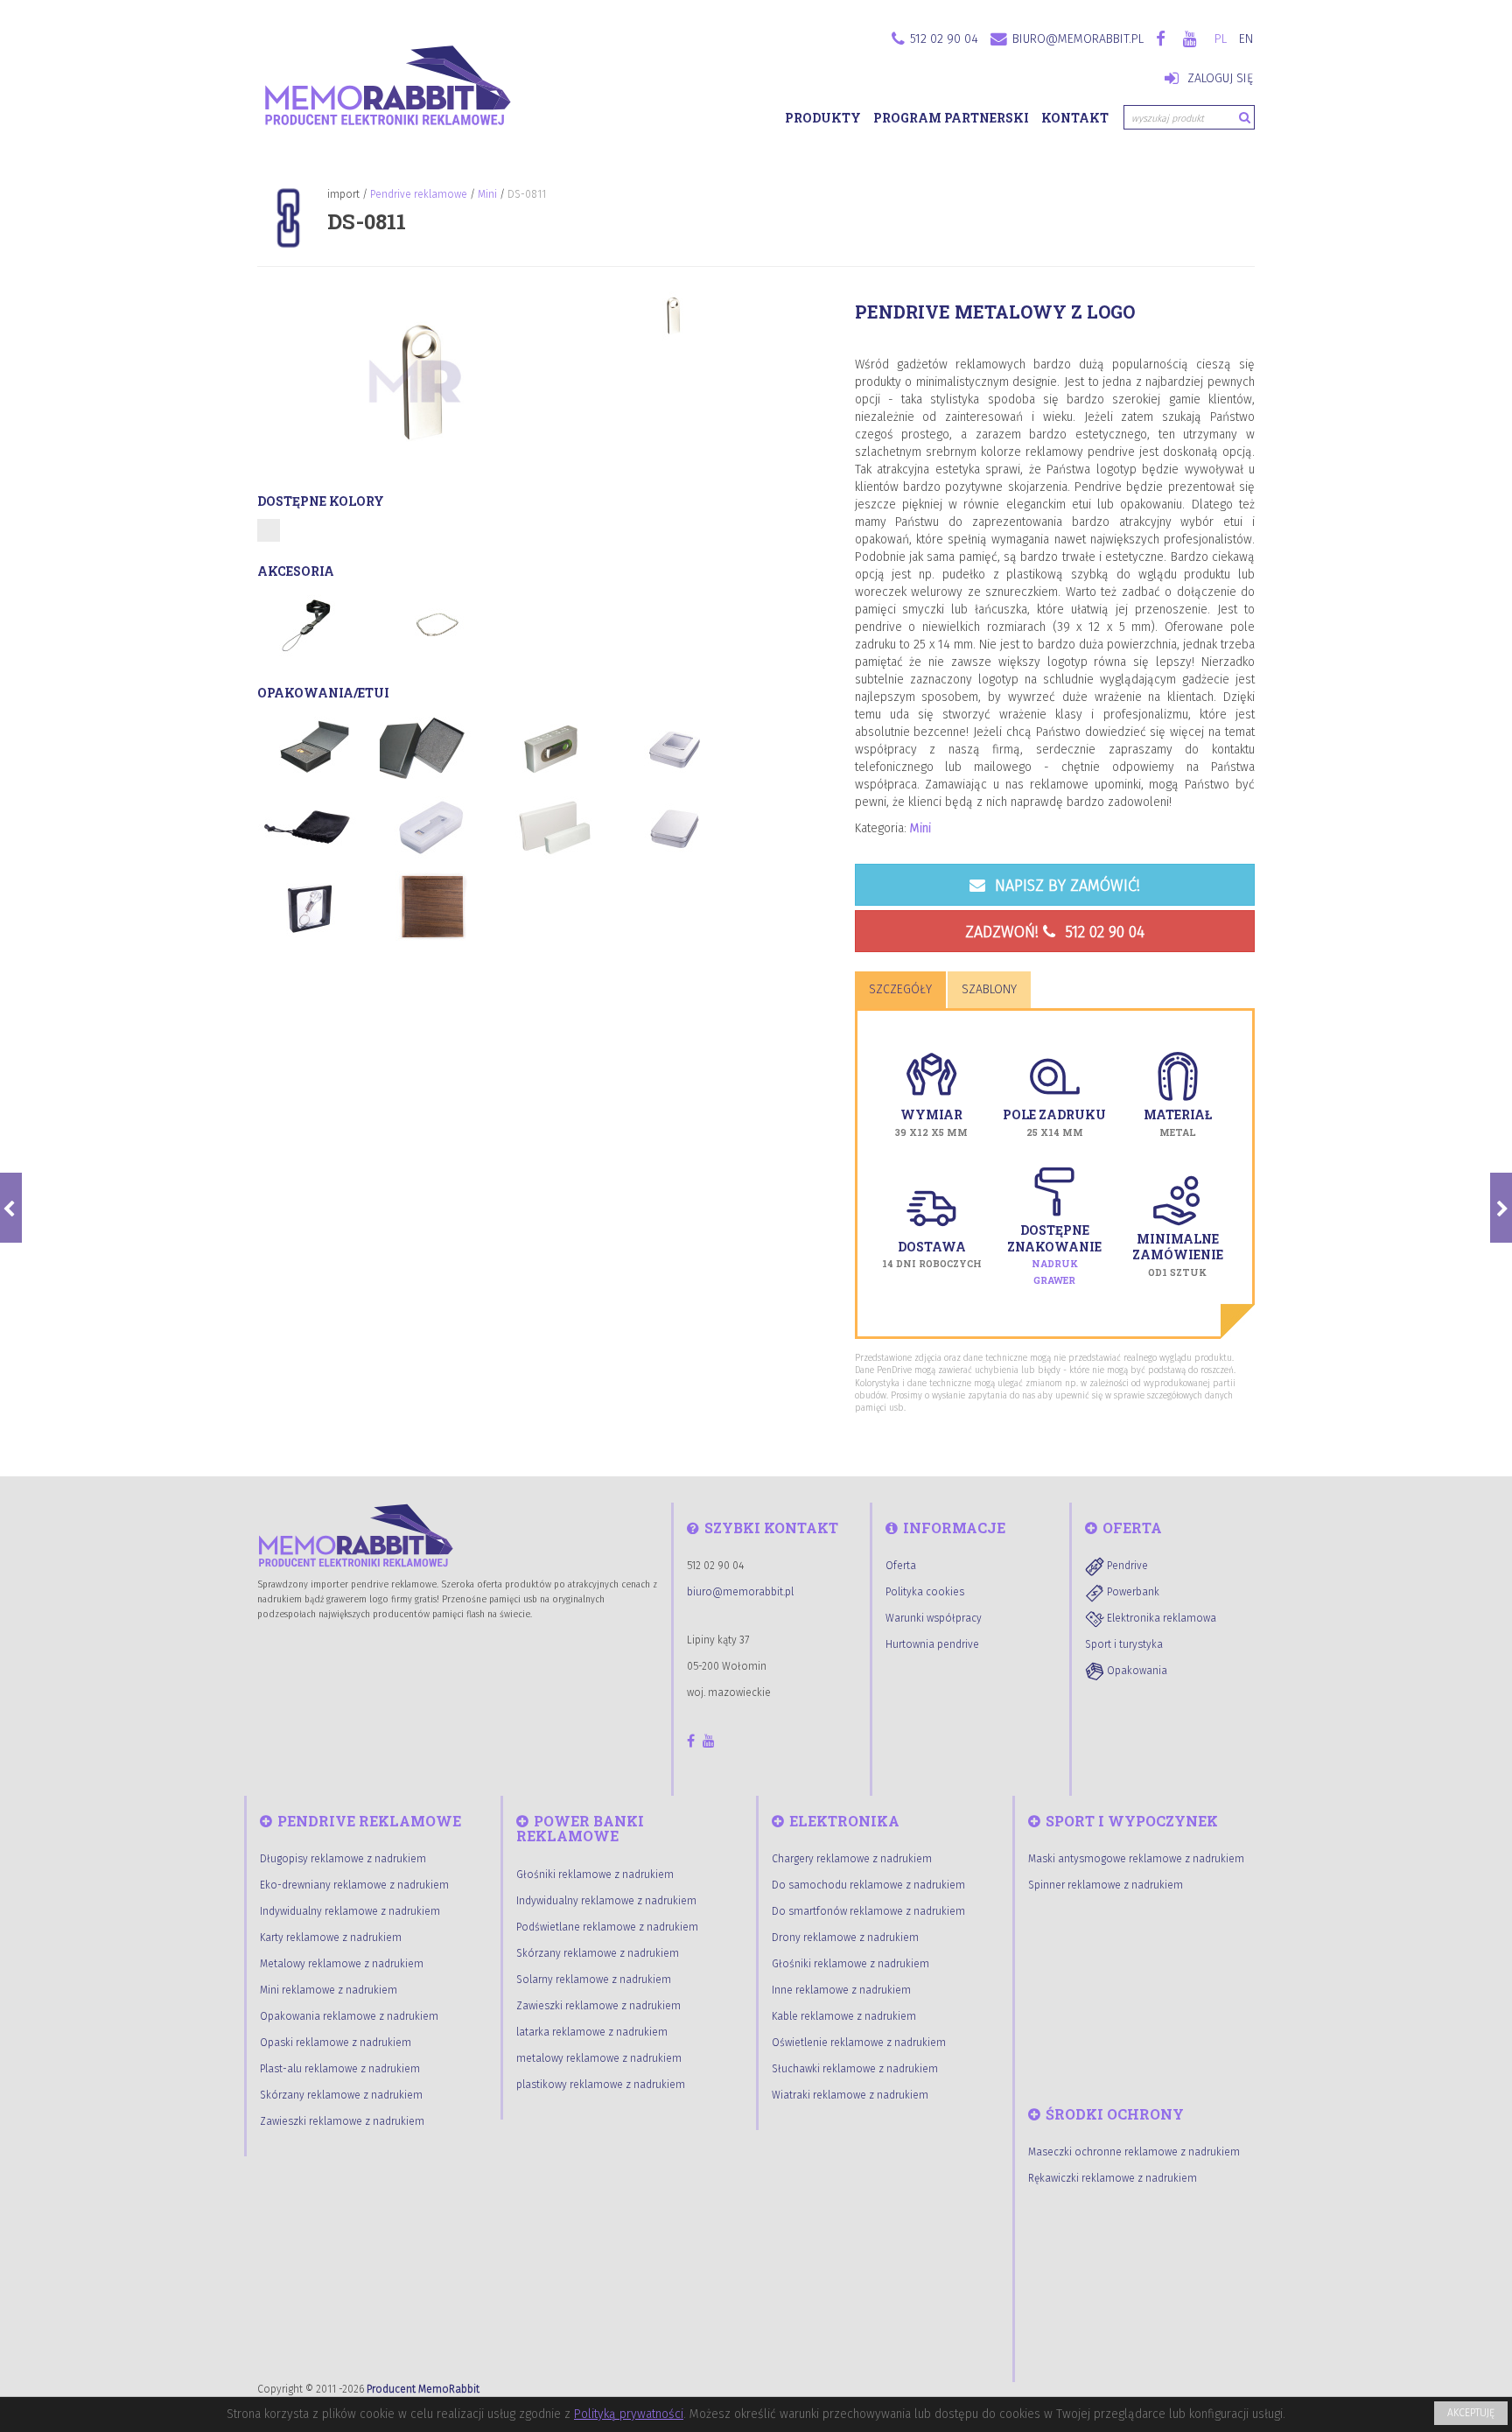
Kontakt (1075, 118)
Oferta (901, 1566)
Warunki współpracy (934, 1618)
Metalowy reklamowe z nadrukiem (342, 1964)
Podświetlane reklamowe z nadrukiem (607, 1927)
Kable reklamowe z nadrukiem (844, 2016)
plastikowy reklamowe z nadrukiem (601, 2085)
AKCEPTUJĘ (1471, 2413)
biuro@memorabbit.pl (1078, 39)
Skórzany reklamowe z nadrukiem (341, 2095)
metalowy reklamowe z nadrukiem (599, 2058)
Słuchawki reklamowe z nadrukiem (855, 2069)
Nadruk (1055, 1264)
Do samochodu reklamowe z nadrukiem (868, 1885)
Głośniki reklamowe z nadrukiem (595, 1875)
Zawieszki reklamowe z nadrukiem (342, 2121)
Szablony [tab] (989, 989)
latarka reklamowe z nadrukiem (592, 2032)
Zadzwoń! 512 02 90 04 (1055, 932)
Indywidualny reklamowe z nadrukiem (350, 1911)
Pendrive (1126, 1566)
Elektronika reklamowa (1160, 1618)
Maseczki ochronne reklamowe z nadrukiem (1134, 2152)
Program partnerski (951, 118)
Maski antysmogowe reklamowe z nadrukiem (1136, 1859)
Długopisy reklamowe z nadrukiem (343, 1859)
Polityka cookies (925, 1592)
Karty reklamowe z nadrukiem (331, 1938)
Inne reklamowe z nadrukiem (841, 1990)
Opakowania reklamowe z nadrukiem (349, 2016)
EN (1246, 39)
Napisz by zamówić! (1065, 886)
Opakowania (1136, 1671)
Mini (487, 194)
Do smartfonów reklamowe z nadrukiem (868, 1911)
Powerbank (1132, 1592)
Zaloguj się (1218, 78)
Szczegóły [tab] (900, 989)
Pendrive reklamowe (419, 194)
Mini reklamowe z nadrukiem (329, 1990)
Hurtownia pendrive (932, 1644)
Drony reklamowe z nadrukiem (845, 1938)
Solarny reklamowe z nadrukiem (594, 1980)
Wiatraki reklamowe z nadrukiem (850, 2095)
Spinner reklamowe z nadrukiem (1106, 1885)
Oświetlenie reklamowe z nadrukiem (859, 2043)
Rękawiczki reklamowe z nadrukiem (1113, 2178)
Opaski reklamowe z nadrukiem (336, 2043)
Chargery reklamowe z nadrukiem (852, 1859)
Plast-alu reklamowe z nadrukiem (340, 2069)
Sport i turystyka (1124, 1644)
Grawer (1054, 1280)
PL (1221, 39)
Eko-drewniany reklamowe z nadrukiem (354, 1885)
